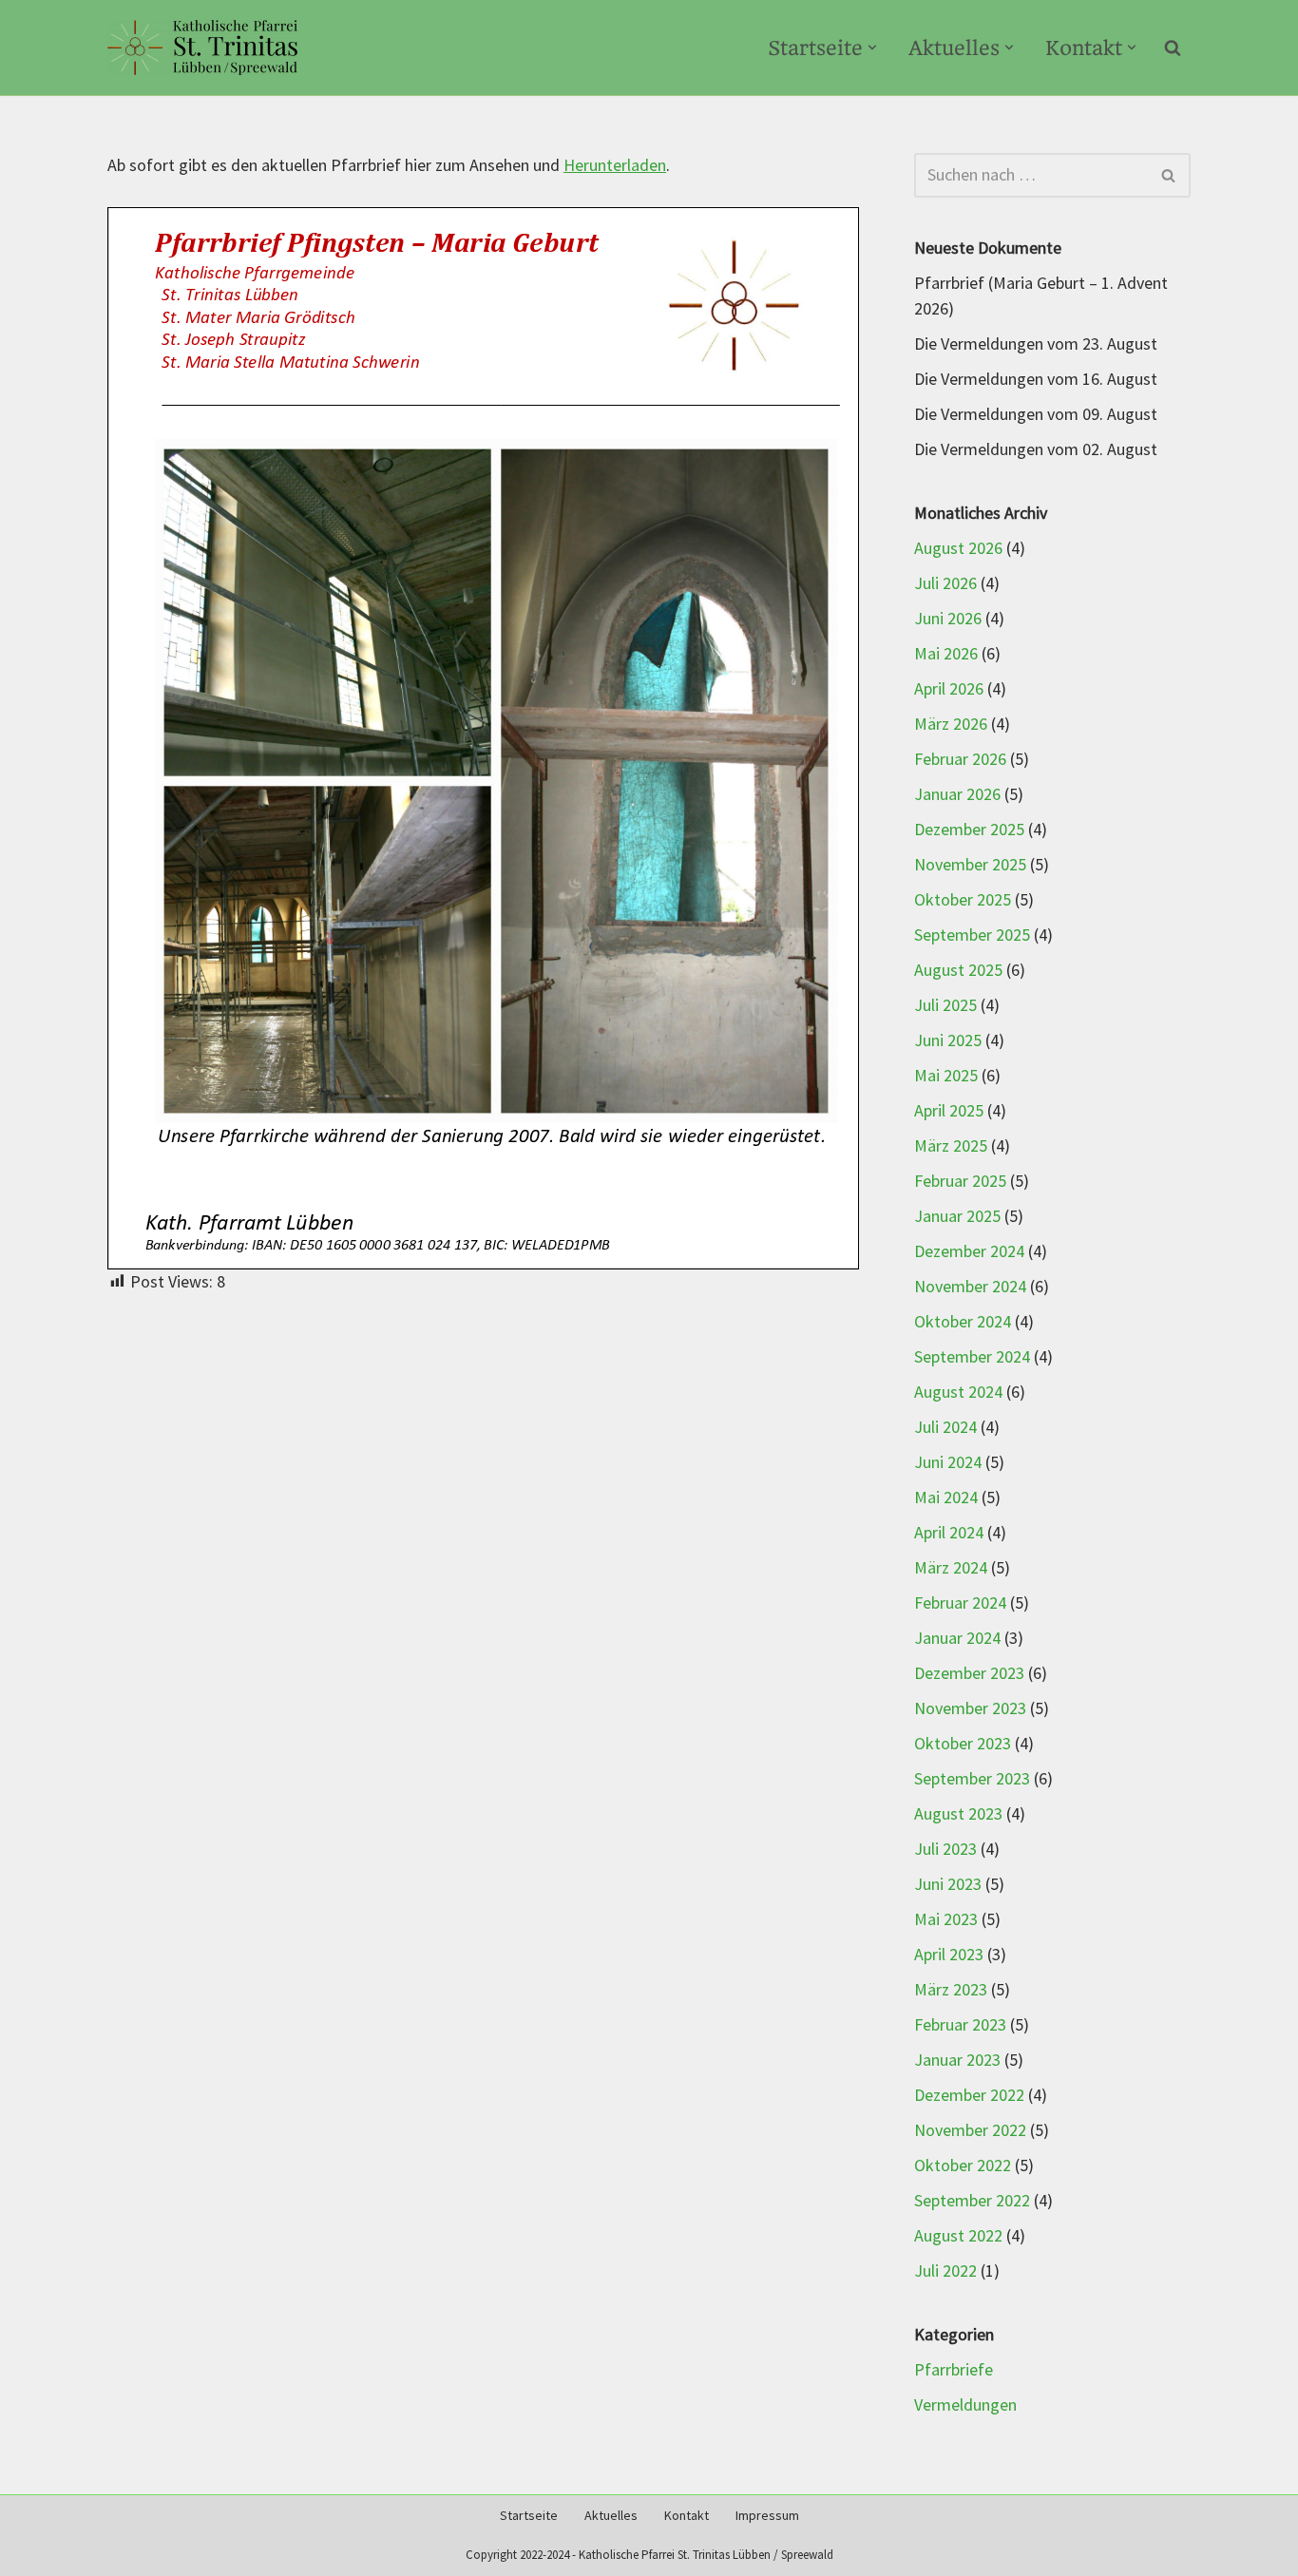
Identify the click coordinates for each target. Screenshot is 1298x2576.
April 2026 (949, 689)
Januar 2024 (957, 1639)
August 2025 (958, 971)
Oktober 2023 (963, 1744)
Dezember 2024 (969, 1252)
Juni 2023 (948, 1885)
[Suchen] (1173, 48)
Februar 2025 (960, 1182)
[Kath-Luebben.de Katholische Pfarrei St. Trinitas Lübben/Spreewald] (202, 48)
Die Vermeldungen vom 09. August (1036, 415)
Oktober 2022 (963, 2166)
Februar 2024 (960, 1603)
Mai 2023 (946, 1920)
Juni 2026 (948, 619)
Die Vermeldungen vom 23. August (1036, 344)
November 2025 (970, 865)
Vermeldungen (965, 2405)
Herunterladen (615, 166)
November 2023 (970, 1709)
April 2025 (949, 1111)
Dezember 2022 (969, 2096)
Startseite (529, 2516)
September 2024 (972, 1357)
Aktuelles (611, 2516)
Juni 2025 (948, 1041)
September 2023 (972, 1779)
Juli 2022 (945, 2271)
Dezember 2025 (969, 830)
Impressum (767, 2516)
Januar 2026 (957, 795)
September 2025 (972, 935)
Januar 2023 (957, 2061)
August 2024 (958, 1393)
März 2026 (951, 725)
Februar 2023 (960, 2025)
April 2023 (949, 1955)
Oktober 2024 (963, 1322)
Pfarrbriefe (954, 2370)
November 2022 (970, 2131)
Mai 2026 (946, 654)
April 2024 (949, 1533)
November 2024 (970, 1287)
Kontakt (687, 2516)
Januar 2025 (957, 1217)
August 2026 (958, 549)
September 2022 (972, 2201)
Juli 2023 (945, 1850)
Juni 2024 (948, 1463)
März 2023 (951, 1990)
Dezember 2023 (969, 1674)
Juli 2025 (945, 1006)
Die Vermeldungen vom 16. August (1036, 380)
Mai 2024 (946, 1498)
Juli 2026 (945, 584)
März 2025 (951, 1146)
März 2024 (951, 1568)
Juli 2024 (945, 1428)
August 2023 (958, 1814)
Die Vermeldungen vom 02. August (1036, 450)
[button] (872, 48)
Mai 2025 (946, 1076)
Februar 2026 (960, 760)
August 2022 (958, 2236)
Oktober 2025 (963, 900)
